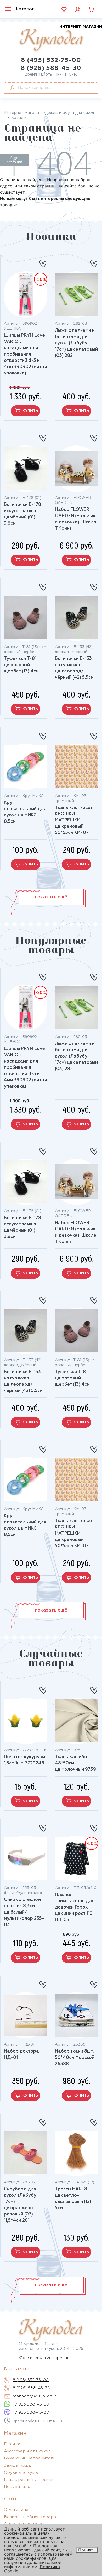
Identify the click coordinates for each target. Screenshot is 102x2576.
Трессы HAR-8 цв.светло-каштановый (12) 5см (73, 2199)
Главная (13, 2444)
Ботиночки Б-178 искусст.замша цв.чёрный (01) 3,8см (22, 514)
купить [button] (30, 411)
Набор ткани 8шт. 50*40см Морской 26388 (75, 2058)
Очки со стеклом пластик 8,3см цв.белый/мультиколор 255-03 (24, 1912)
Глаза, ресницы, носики (29, 2480)
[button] (51, 897)
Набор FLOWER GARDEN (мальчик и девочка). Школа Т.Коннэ (76, 519)
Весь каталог (18, 2487)
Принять (87, 2550)
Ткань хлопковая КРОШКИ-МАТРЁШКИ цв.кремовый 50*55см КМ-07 (74, 820)
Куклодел (61, 38)
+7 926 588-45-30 (31, 2404)
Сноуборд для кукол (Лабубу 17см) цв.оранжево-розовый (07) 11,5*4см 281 (20, 2205)
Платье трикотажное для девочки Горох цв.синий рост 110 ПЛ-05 (75, 1907)
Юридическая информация (45, 2358)
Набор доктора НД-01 (21, 2055)
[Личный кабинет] (78, 9)
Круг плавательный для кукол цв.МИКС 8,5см (25, 812)
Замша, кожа (17, 2466)
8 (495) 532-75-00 (51, 60)
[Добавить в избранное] (43, 262)
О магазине (16, 2510)
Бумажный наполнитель (30, 2458)
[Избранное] (64, 9)
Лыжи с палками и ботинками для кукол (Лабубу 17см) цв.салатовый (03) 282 (76, 343)
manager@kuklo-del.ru (35, 2396)
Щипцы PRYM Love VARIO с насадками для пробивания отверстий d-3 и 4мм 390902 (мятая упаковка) (25, 354)
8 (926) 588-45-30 (51, 68)
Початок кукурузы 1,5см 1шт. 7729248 (24, 1760)
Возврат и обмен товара (30, 2517)
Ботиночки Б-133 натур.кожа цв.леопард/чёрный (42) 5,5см (74, 668)
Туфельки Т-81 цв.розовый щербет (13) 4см (21, 665)
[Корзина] (91, 9)
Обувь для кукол (22, 2473)
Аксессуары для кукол (27, 2451)
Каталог (25, 9)
